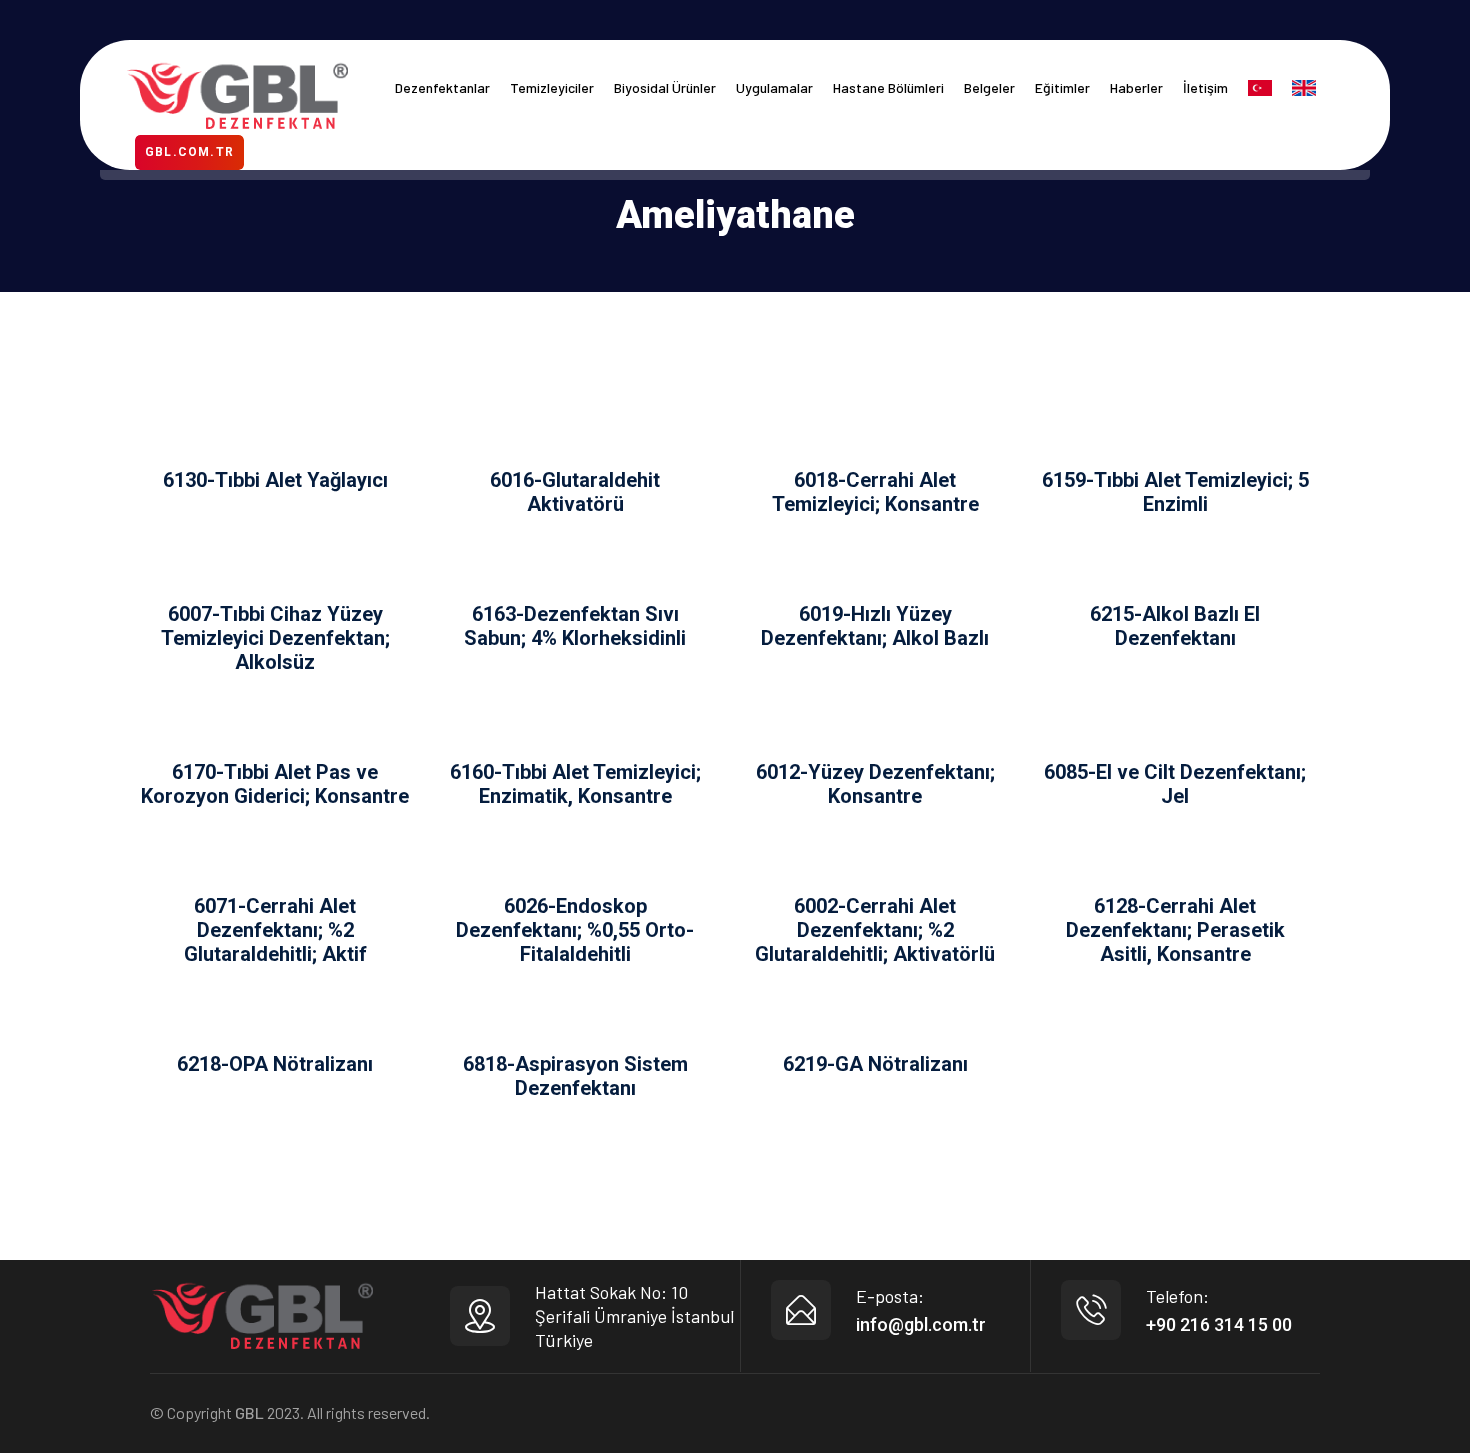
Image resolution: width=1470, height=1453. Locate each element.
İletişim (1205, 87)
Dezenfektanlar (442, 87)
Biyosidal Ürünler (665, 87)
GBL (249, 1412)
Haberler (1136, 87)
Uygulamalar (774, 87)
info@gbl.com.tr (921, 1324)
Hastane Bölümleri (888, 87)
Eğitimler (1062, 87)
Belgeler (989, 87)
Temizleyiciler (552, 87)
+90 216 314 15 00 (1219, 1324)
